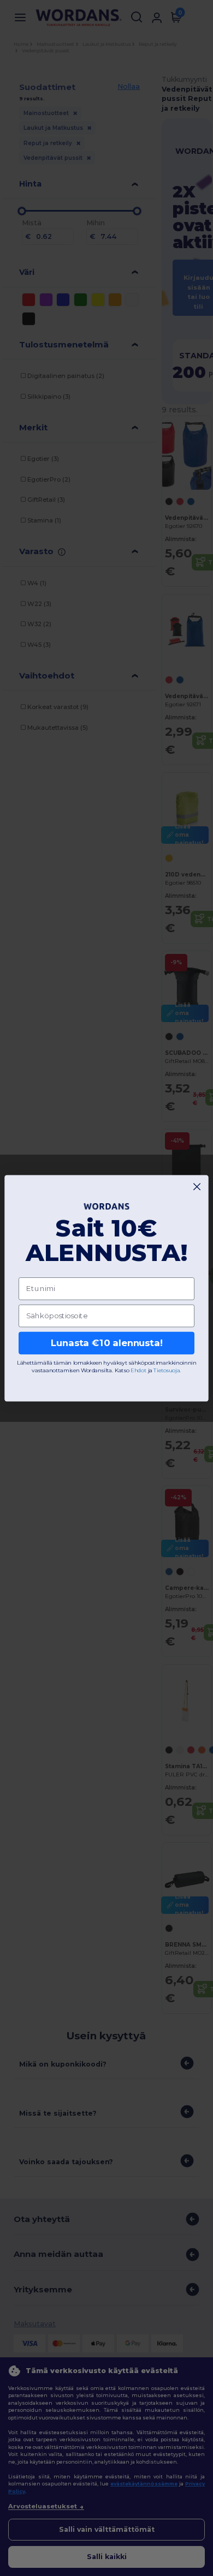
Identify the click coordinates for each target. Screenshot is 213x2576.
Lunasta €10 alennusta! (107, 1343)
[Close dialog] (197, 1187)
